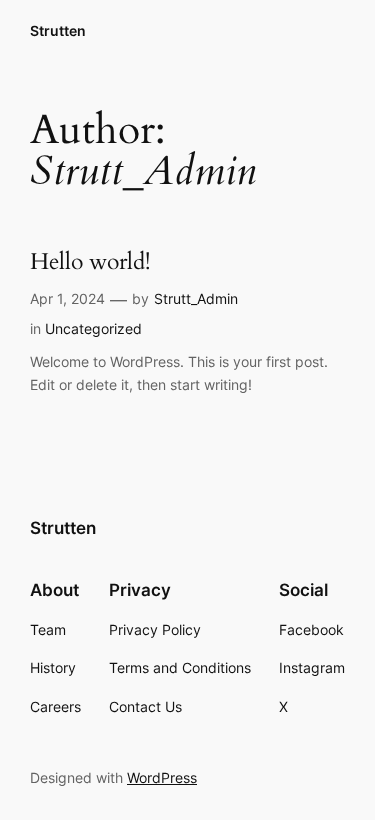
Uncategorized (93, 328)
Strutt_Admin (196, 298)
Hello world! (90, 262)
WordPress (162, 777)
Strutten (58, 30)
